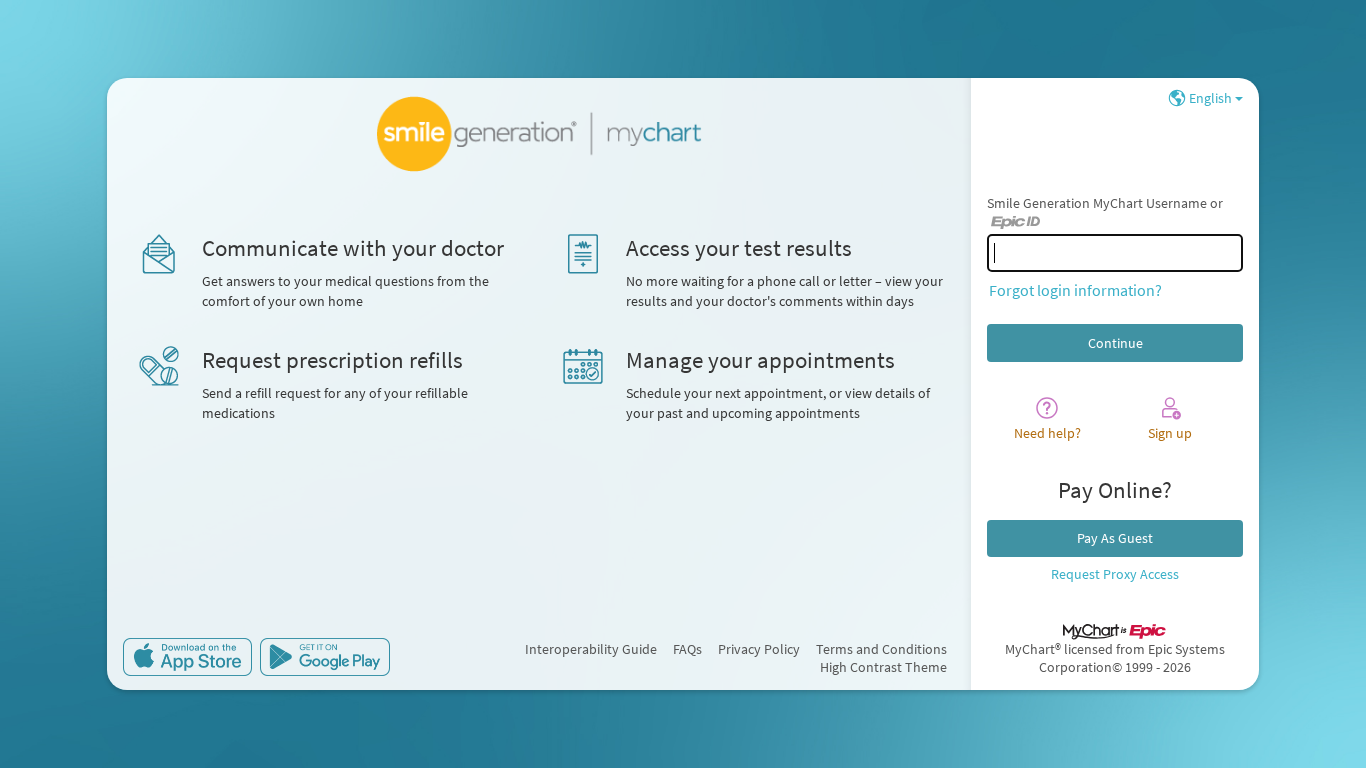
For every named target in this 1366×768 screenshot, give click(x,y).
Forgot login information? (1075, 290)
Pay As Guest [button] (1115, 538)
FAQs (687, 649)
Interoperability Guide (591, 649)
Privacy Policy (759, 649)
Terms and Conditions (881, 649)
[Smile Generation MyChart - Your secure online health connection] (539, 134)
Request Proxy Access (1115, 574)
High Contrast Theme (883, 667)
